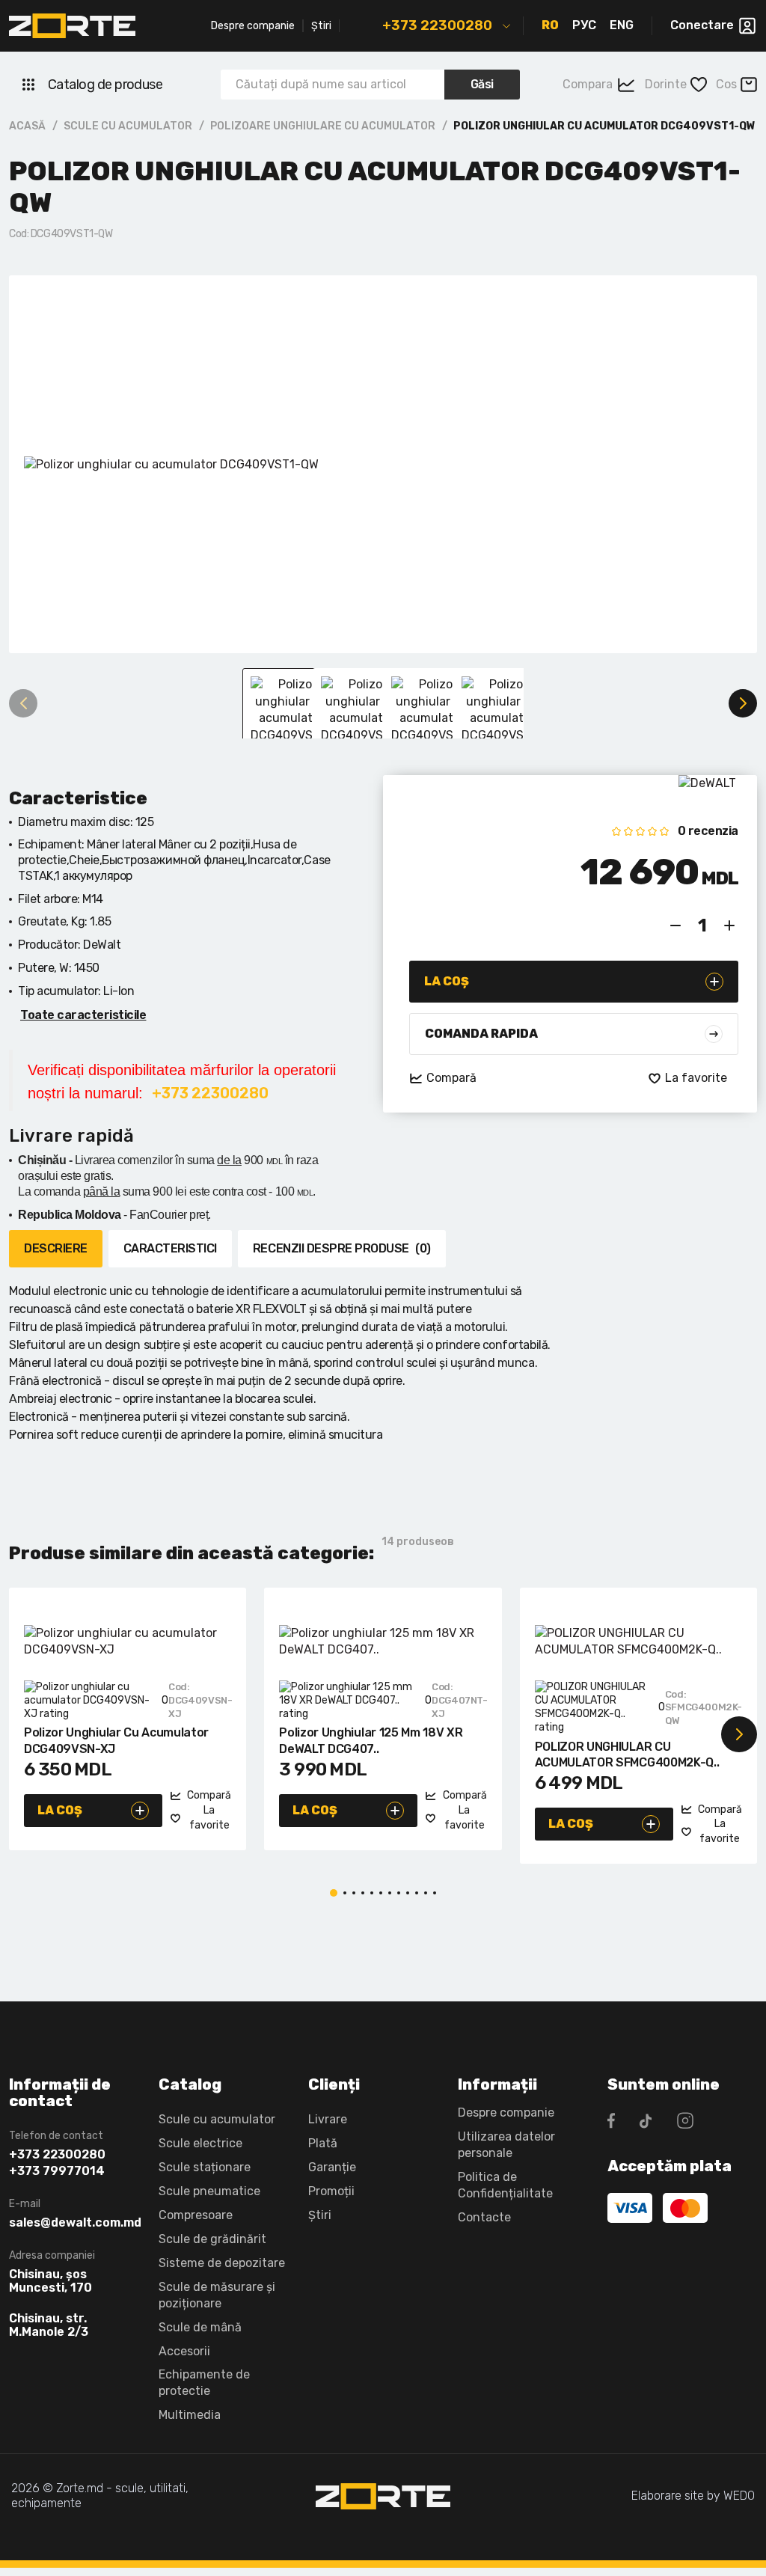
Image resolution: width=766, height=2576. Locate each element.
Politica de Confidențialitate (505, 2185)
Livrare (328, 2119)
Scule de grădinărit (212, 2239)
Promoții (331, 2191)
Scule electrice (200, 2143)
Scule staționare (205, 2167)
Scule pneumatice (209, 2191)
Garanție (332, 2167)
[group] (383, 464)
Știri (321, 26)
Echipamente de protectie (204, 2383)
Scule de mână (200, 2327)
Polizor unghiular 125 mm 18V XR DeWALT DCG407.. (371, 1741)
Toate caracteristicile (83, 1015)
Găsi (482, 84)
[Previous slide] (23, 703)
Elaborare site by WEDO (693, 2496)
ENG (622, 25)
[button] (27, 1734)
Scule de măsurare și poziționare (217, 2295)
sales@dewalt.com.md (73, 2223)
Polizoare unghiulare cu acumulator (323, 126)
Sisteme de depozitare (222, 2263)
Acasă (27, 126)
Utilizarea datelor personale (506, 2145)
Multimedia (190, 2415)
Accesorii (184, 2351)
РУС (584, 25)
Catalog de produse (105, 85)
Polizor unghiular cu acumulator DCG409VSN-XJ (116, 1741)
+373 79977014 (57, 2171)
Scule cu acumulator (128, 126)
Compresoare (196, 2215)
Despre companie (253, 26)
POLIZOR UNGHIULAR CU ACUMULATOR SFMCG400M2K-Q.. (627, 1755)
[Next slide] (743, 703)
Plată (323, 2143)
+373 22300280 (437, 25)
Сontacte (484, 2217)
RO (550, 25)
